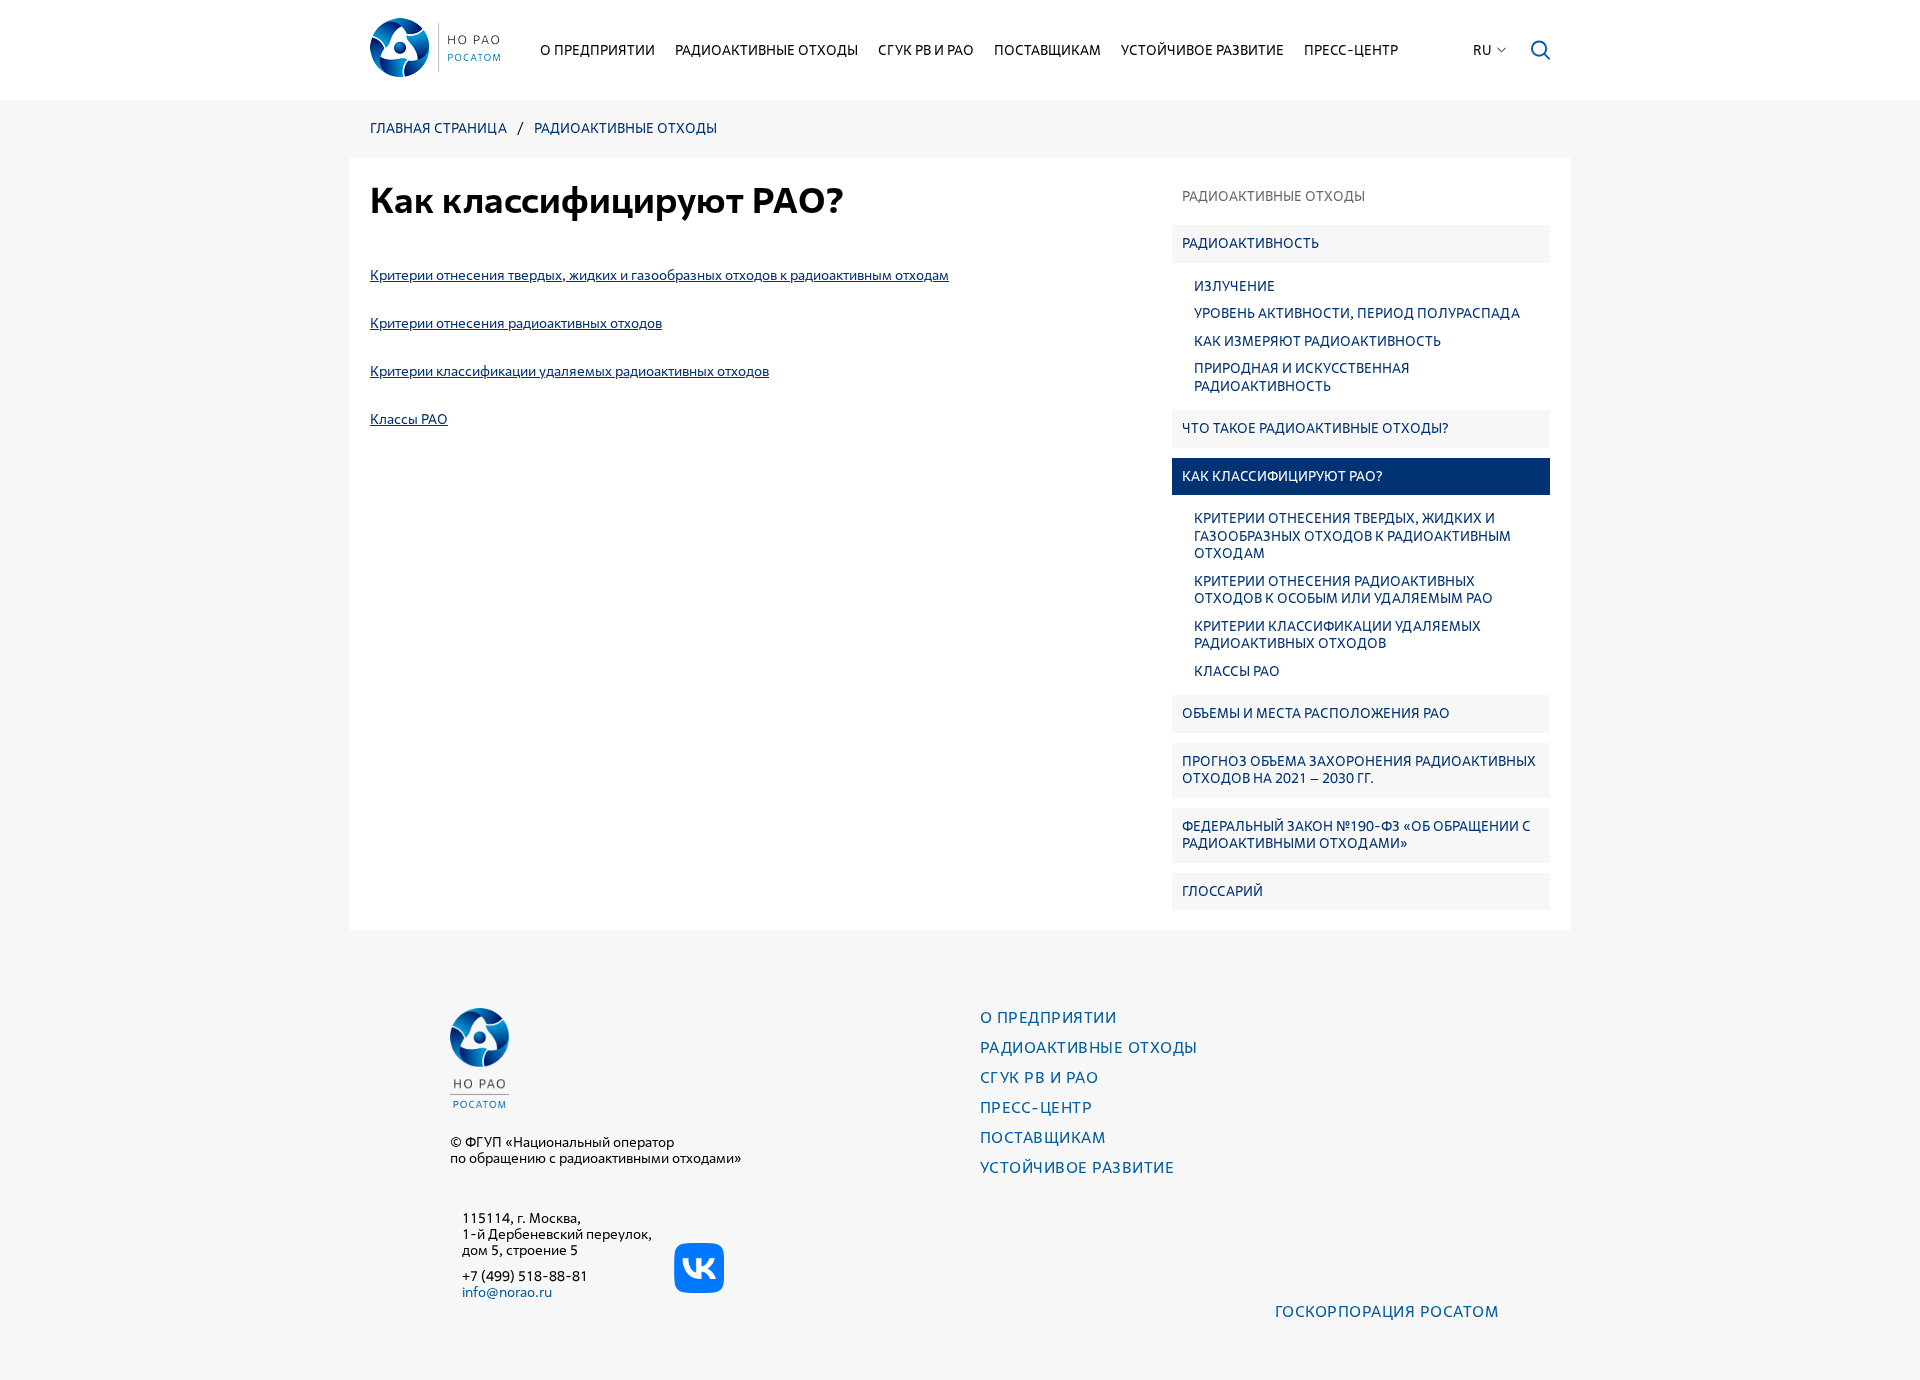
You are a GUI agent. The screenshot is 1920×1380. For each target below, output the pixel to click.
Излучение (1234, 286)
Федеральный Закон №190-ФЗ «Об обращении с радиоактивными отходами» (1356, 835)
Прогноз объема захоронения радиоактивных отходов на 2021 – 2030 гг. (1359, 770)
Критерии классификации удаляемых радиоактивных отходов (1337, 635)
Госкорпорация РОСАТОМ (1386, 1311)
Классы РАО (1237, 671)
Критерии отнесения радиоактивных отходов (516, 323)
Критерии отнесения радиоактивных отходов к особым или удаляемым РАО (1343, 590)
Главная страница (438, 128)
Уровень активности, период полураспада (1357, 313)
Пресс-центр (1351, 50)
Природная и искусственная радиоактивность (1302, 377)
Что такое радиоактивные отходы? (1315, 428)
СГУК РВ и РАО (926, 50)
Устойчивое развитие (1202, 50)
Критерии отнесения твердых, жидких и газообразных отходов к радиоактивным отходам (1352, 536)
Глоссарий (1222, 891)
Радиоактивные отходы (766, 50)
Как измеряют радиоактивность (1317, 341)
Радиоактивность (1250, 243)
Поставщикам (1047, 50)
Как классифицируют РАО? (1282, 476)
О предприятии (597, 50)
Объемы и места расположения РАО (1316, 713)
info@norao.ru (507, 1292)
